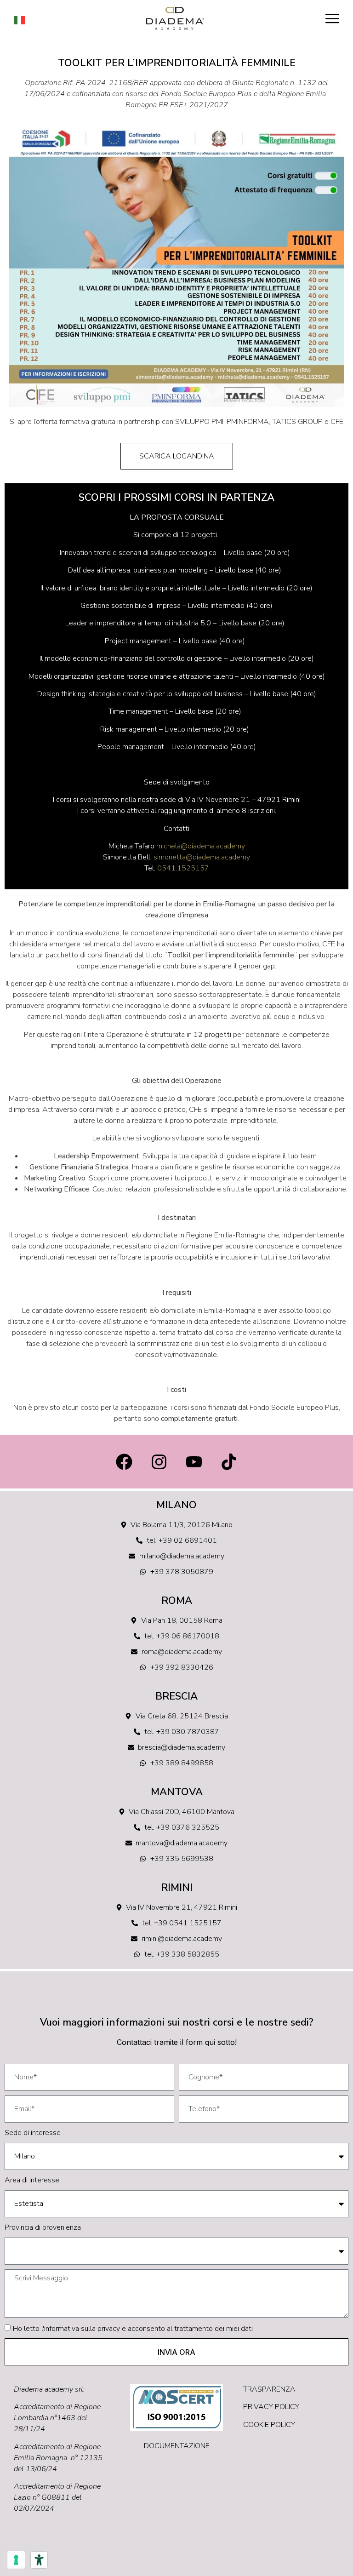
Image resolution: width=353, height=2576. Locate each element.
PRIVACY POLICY (271, 2407)
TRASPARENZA (269, 2389)
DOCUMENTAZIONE (177, 2446)
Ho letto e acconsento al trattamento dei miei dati (133, 2329)
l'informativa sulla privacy (81, 2329)
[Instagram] (159, 1462)
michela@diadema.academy (201, 846)
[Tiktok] (229, 1462)
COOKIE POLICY (269, 2425)
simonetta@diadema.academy (202, 857)
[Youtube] (194, 1462)
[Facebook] (124, 1462)
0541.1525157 (183, 868)
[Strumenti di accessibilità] (39, 2560)
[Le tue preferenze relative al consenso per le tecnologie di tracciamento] (16, 2560)
